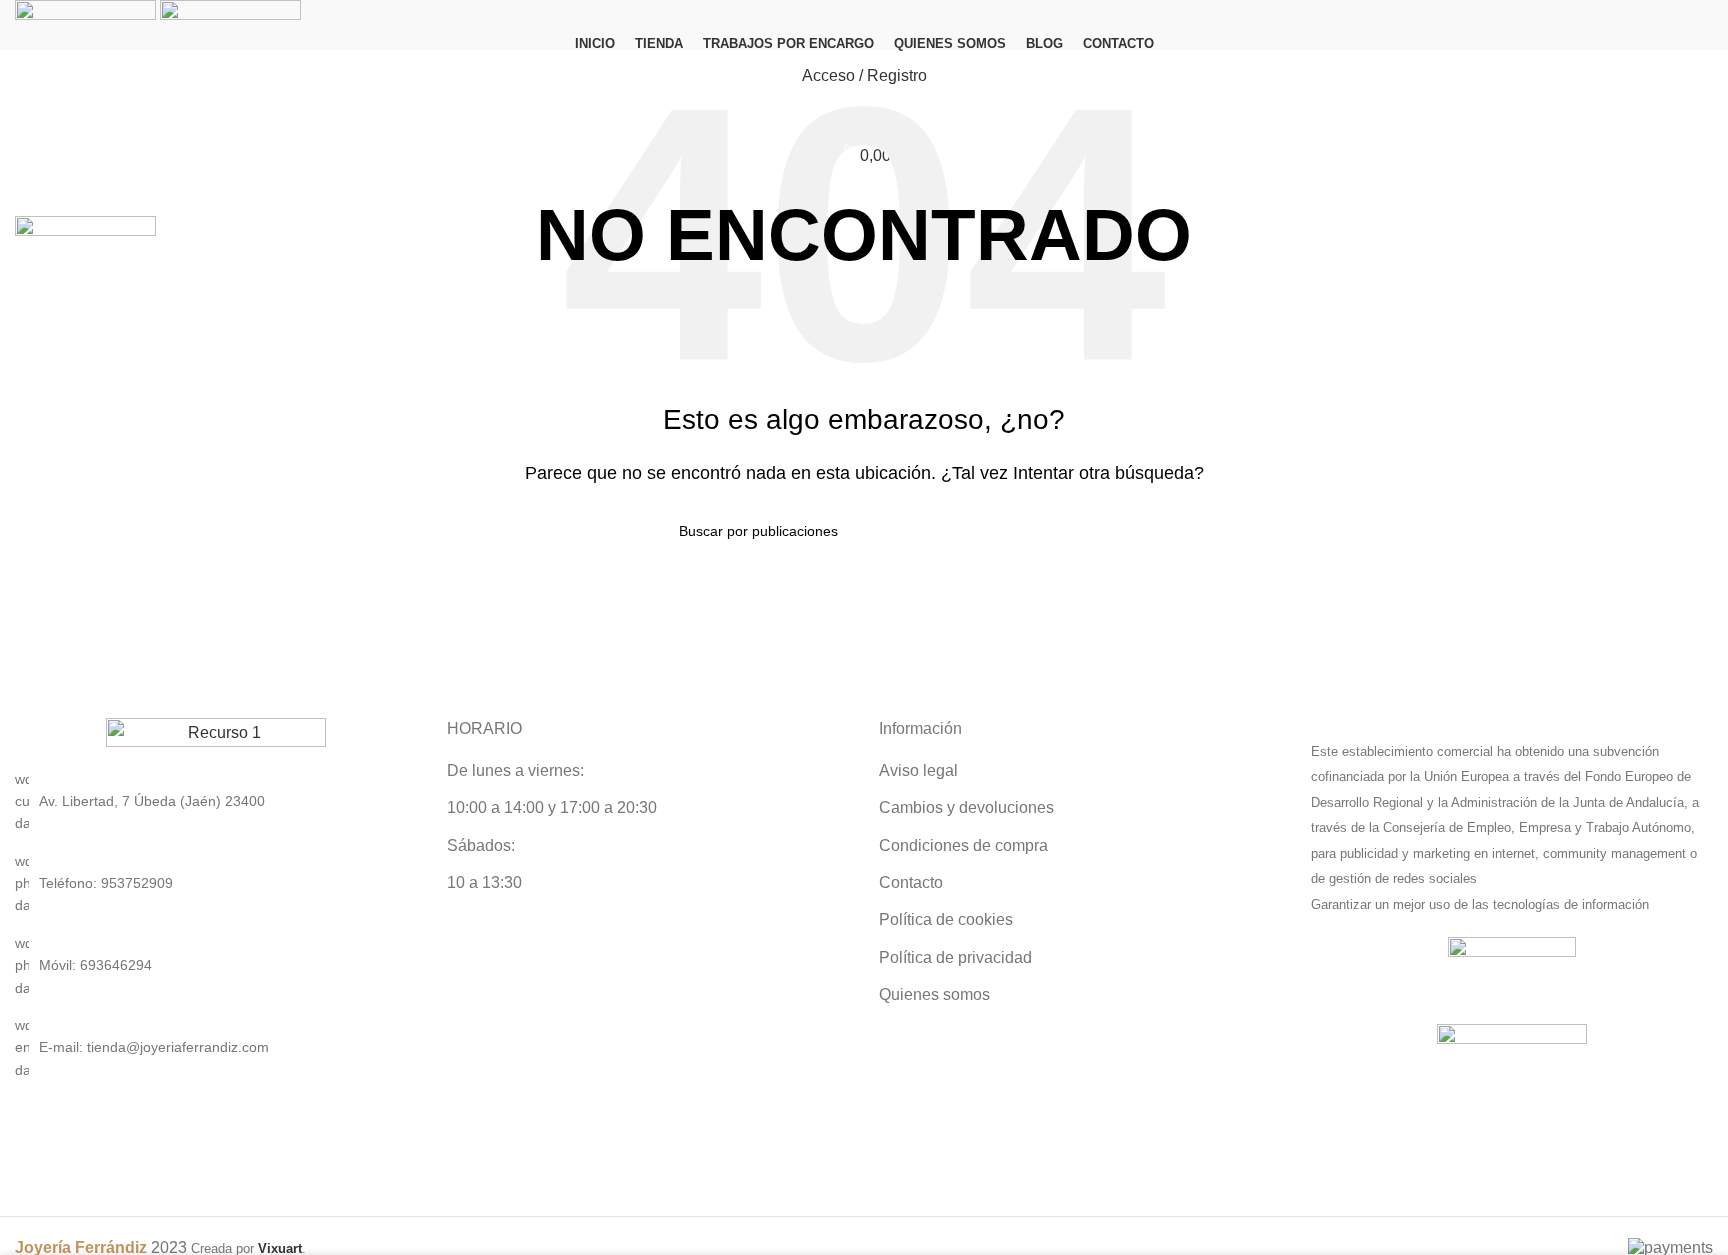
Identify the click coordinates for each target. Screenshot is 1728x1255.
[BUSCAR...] (1041, 531)
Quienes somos (934, 994)
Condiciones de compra (963, 845)
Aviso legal (918, 770)
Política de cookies (946, 919)
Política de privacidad (955, 957)
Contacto (911, 882)
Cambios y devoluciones (966, 807)
